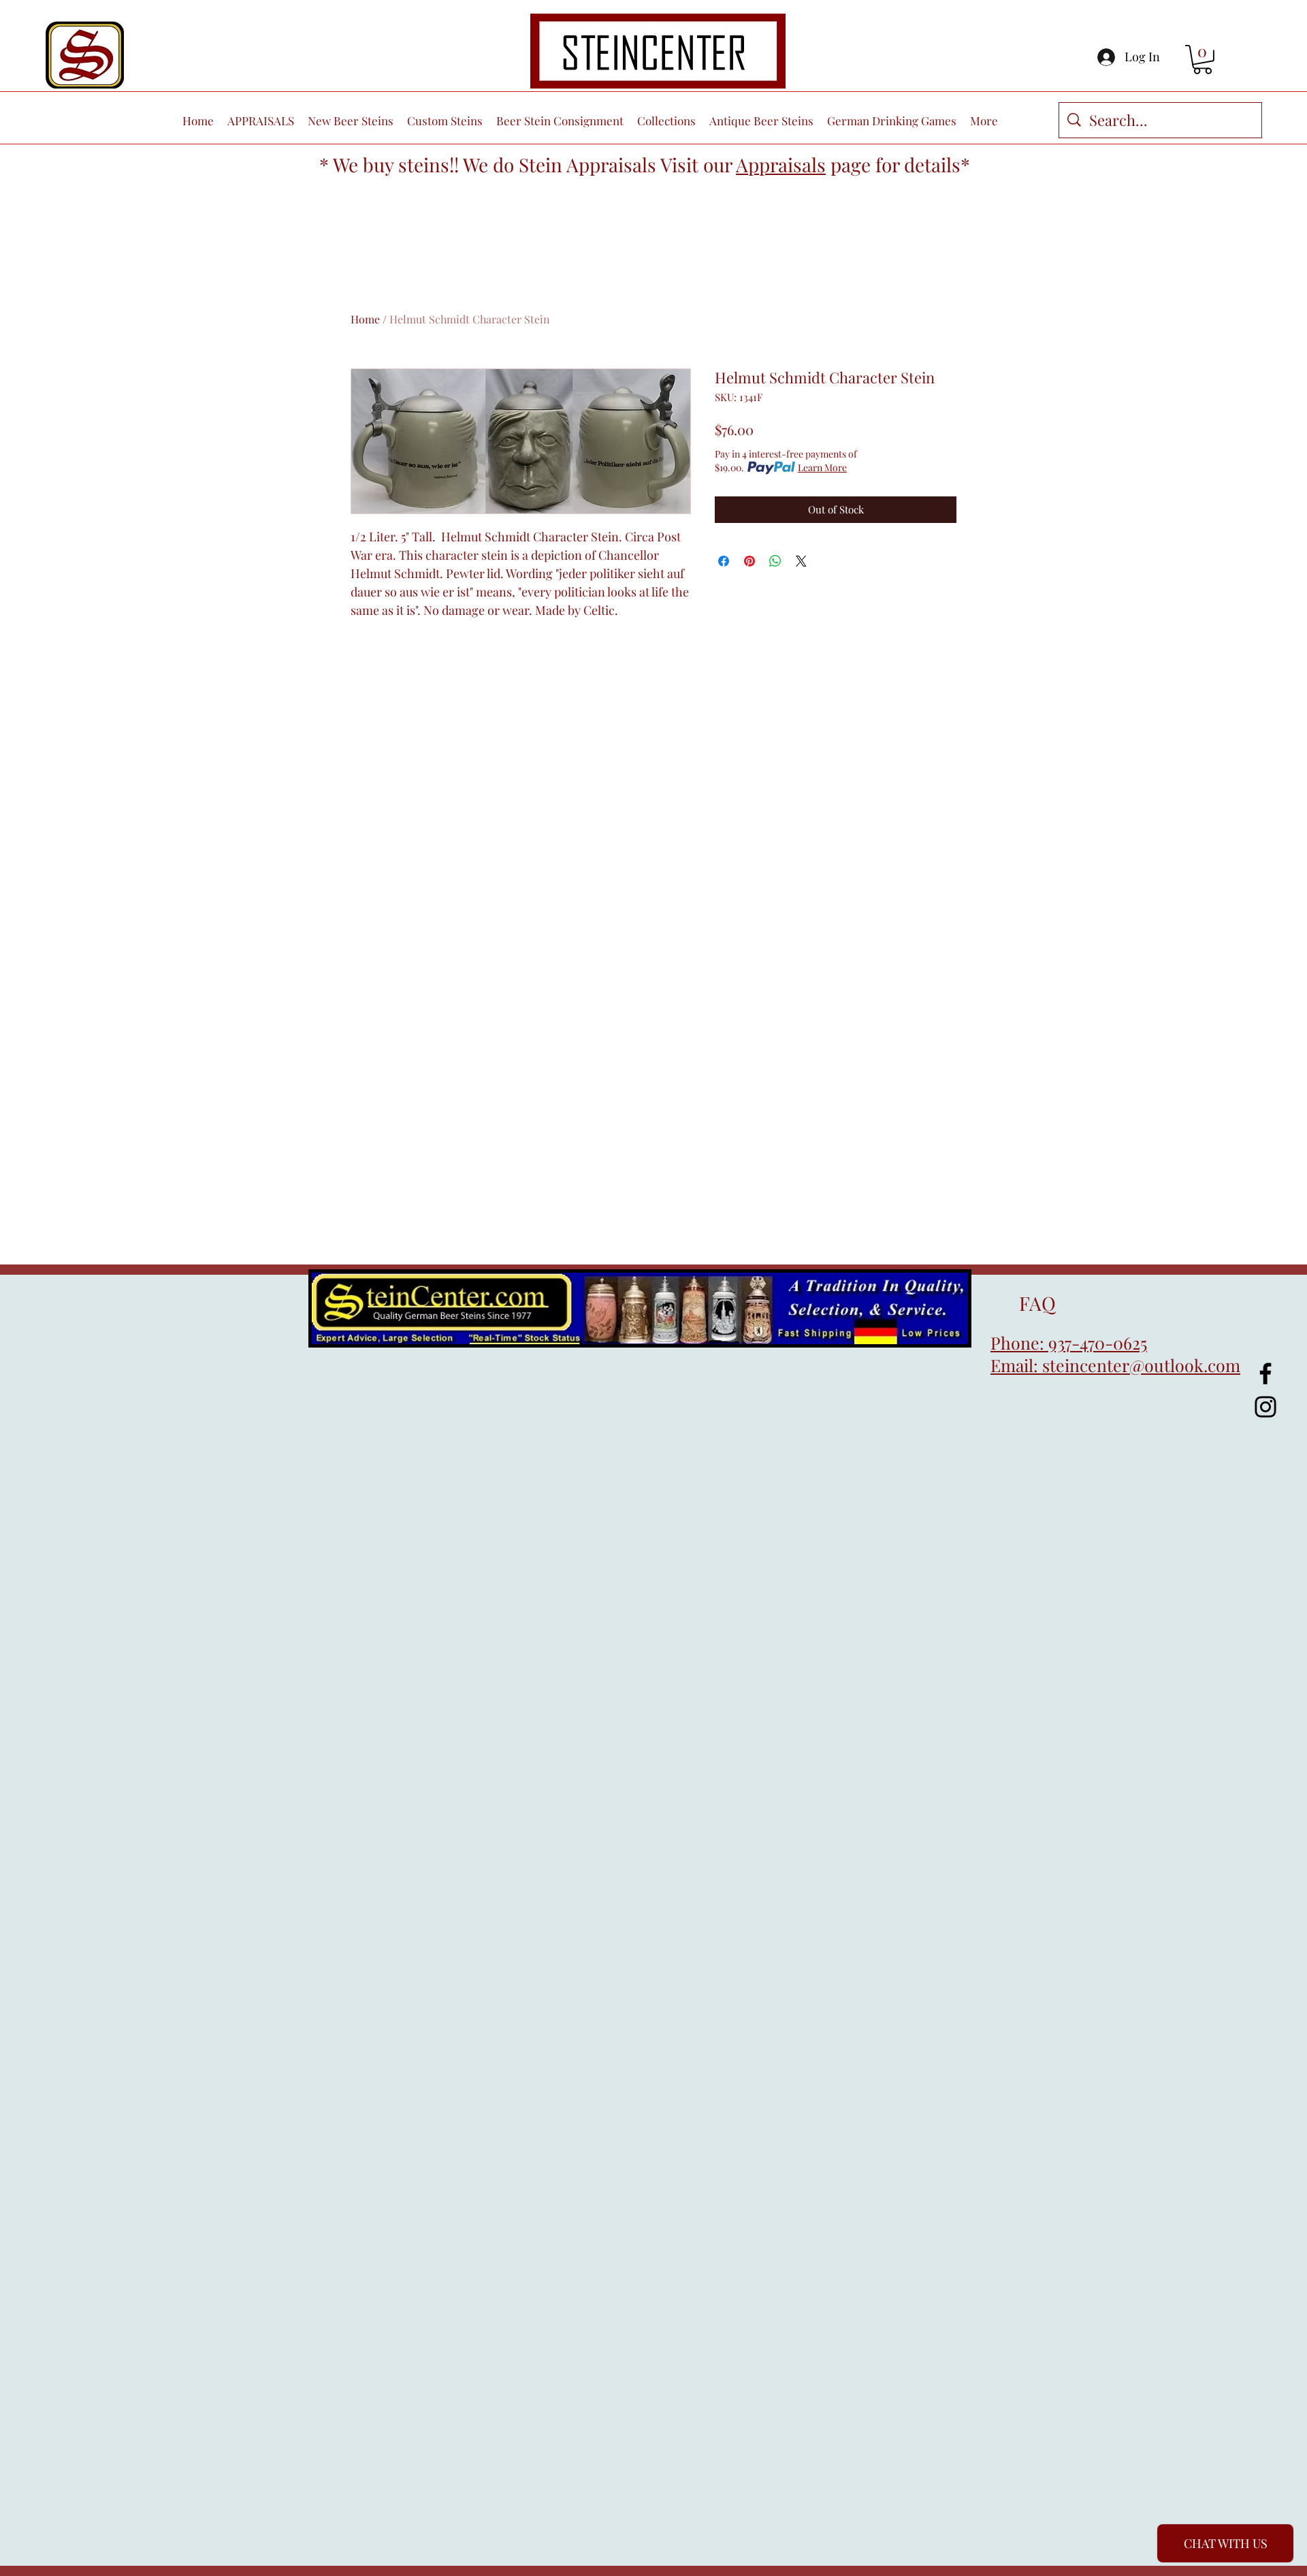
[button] (1203, 60)
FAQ (1023, 1303)
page (851, 164)
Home (365, 319)
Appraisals (781, 164)
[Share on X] (801, 561)
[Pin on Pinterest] (749, 561)
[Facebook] (1265, 1373)
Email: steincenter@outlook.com (1115, 1365)
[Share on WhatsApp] (775, 561)
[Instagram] (1265, 1407)
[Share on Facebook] (724, 561)
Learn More (822, 467)
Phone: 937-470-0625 (1069, 1342)
